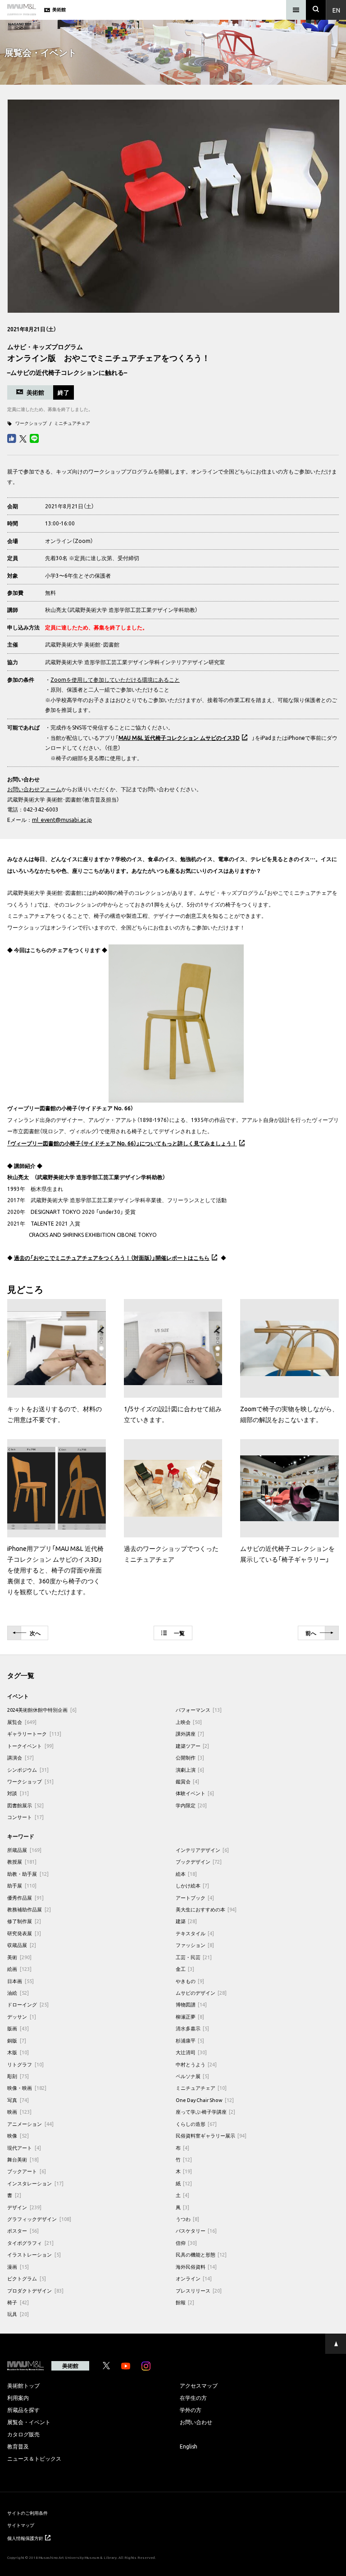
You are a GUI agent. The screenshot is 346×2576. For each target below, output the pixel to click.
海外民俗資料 (196, 2267)
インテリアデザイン (203, 1850)
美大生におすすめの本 (206, 1909)
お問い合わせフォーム (34, 789)
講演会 (20, 1758)
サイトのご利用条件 (27, 2513)
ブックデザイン (199, 1862)
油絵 (18, 1993)
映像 (18, 2136)
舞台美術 (23, 2159)
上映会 (189, 1722)
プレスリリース (199, 2291)
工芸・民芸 (194, 1957)
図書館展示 (25, 1805)
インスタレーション (35, 2183)
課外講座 (190, 1734)
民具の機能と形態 (201, 2255)
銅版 (17, 2040)
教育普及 (18, 2446)
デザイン (24, 2207)
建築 (187, 1921)
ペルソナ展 (193, 2076)
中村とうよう (196, 2064)
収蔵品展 (22, 1945)
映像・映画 (27, 2088)
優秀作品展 (25, 1898)
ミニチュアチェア (72, 423)
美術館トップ (23, 2385)
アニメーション (30, 2124)
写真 (18, 2100)
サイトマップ (21, 2525)
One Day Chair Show (205, 2100)
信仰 (187, 2243)
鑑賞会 (188, 1781)
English (189, 2446)
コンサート (25, 1817)
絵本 (187, 1874)
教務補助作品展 (29, 1909)
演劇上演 (190, 1770)
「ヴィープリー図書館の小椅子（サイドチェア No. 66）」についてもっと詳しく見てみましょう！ (122, 1143)
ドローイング (28, 2004)
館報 (185, 2302)
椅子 (18, 2302)
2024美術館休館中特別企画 (42, 1710)
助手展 (22, 1885)
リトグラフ (25, 2064)
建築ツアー (193, 1746)
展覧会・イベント (29, 2422)
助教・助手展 (28, 1874)
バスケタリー (196, 2231)
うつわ (188, 2219)
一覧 (179, 1633)
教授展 (22, 1862)
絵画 (19, 1969)
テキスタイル (195, 1933)
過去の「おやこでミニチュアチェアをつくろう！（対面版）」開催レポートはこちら (112, 1258)
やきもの (190, 1981)
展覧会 (22, 1722)
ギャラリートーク (34, 1734)
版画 (18, 2028)
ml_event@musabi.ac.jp (62, 820)
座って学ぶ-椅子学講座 (206, 2112)
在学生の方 (193, 2398)
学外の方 (191, 2410)
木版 (18, 2052)
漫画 (18, 2267)
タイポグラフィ (30, 2243)
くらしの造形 (196, 2124)
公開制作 (190, 1758)
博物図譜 (191, 2004)
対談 (18, 1793)
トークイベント (30, 1746)
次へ (35, 1633)
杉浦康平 (190, 2040)
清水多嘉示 (193, 2028)
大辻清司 (191, 2052)
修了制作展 (24, 1921)
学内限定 (191, 1805)
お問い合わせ (196, 2422)
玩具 (18, 2314)
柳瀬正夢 (190, 2017)
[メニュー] (296, 10)
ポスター (23, 2231)
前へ (311, 1633)
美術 (19, 1957)
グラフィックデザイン (39, 2219)
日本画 (20, 1981)
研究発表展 (24, 1933)
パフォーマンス (199, 1710)
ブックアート (27, 2171)
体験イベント (195, 1793)
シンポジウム (28, 1770)
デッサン (22, 2017)
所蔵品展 (24, 1850)
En (336, 10)
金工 (185, 1969)
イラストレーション (34, 2255)
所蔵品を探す (23, 2410)
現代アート (24, 2148)
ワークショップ (31, 423)
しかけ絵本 (193, 1885)
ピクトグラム (27, 2278)
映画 (19, 2112)
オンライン (194, 2278)
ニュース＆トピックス (34, 2458)
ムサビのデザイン (201, 1993)
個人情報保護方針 (25, 2538)
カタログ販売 (23, 2434)
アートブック (195, 1898)
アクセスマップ (199, 2385)
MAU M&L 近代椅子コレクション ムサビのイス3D (179, 738)
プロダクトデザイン (35, 2291)
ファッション (195, 1945)
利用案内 (18, 2398)
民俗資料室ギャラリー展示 (211, 2136)
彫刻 (18, 2076)
